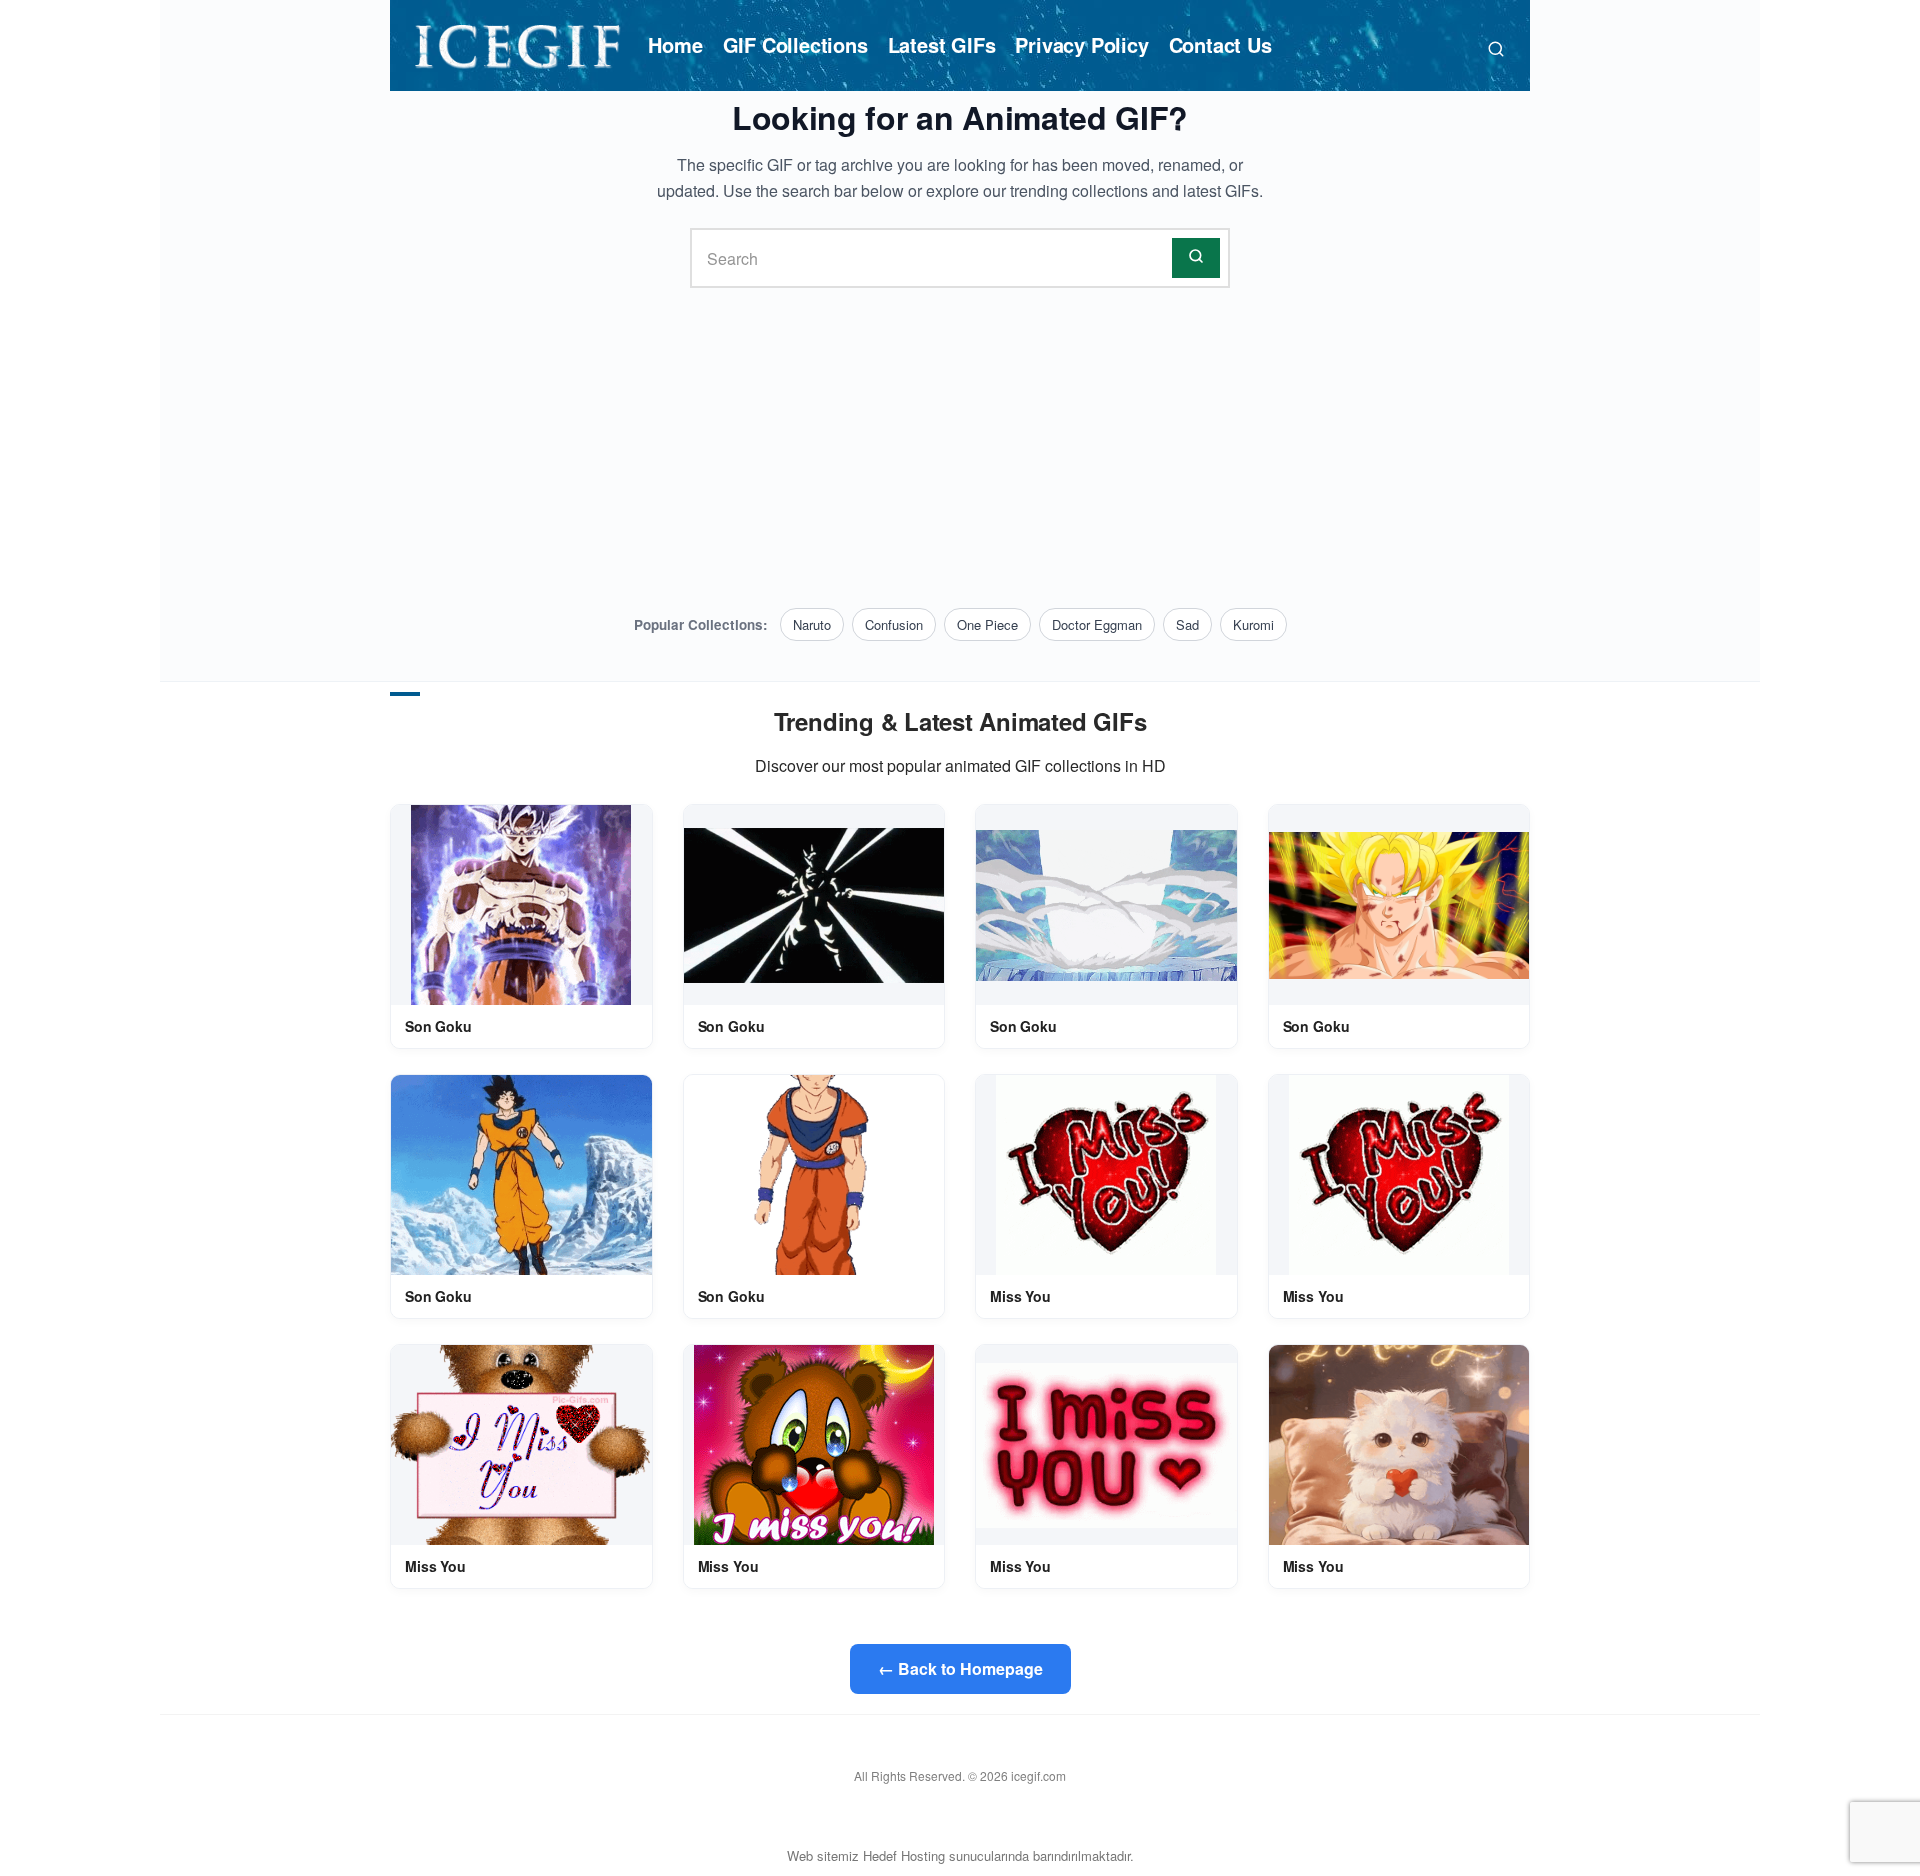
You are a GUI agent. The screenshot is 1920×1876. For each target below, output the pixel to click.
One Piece (987, 624)
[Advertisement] (960, 448)
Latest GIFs (942, 44)
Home (675, 44)
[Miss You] (1106, 1175)
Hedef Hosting (904, 1855)
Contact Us (1220, 44)
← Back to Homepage (960, 1668)
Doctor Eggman (1097, 624)
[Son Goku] (521, 905)
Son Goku (438, 1026)
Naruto (812, 624)
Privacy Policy (1081, 44)
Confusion (894, 624)
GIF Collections (795, 44)
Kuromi (1253, 624)
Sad (1187, 624)
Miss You (1020, 1296)
